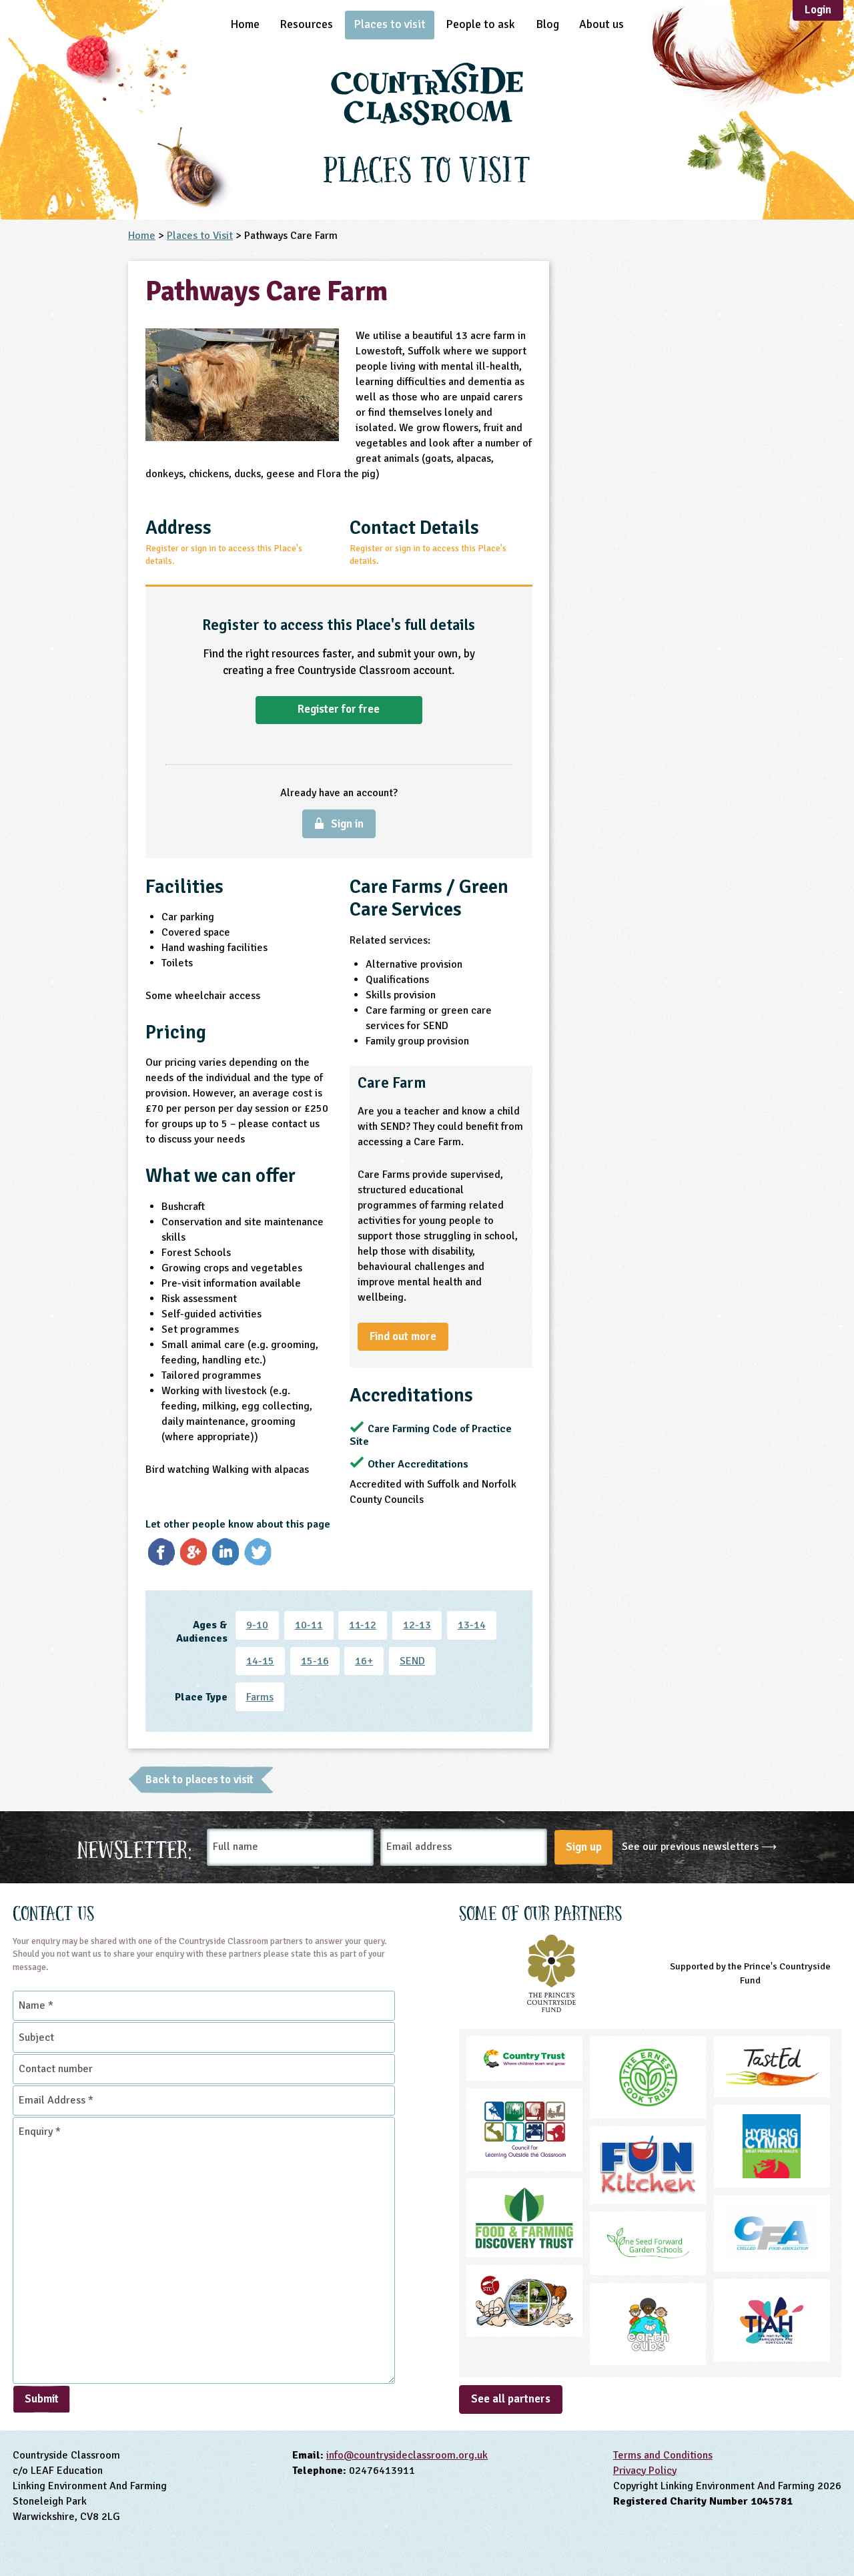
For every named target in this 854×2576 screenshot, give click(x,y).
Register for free (339, 709)
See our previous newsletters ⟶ (699, 1847)
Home (245, 24)
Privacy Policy (645, 2471)
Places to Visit (200, 236)
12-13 (417, 1625)
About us (601, 24)
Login (818, 10)
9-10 (257, 1625)
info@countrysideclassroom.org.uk (407, 2455)
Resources (306, 24)
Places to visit (390, 24)
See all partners (511, 2399)
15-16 (315, 1661)
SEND (412, 1661)
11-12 (363, 1625)
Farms (260, 1697)
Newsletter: (135, 1848)
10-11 (309, 1625)
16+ (364, 1661)
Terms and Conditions (663, 2455)
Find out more (403, 1336)
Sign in (347, 824)
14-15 (260, 1661)
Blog (547, 24)
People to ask (480, 24)
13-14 (472, 1625)
